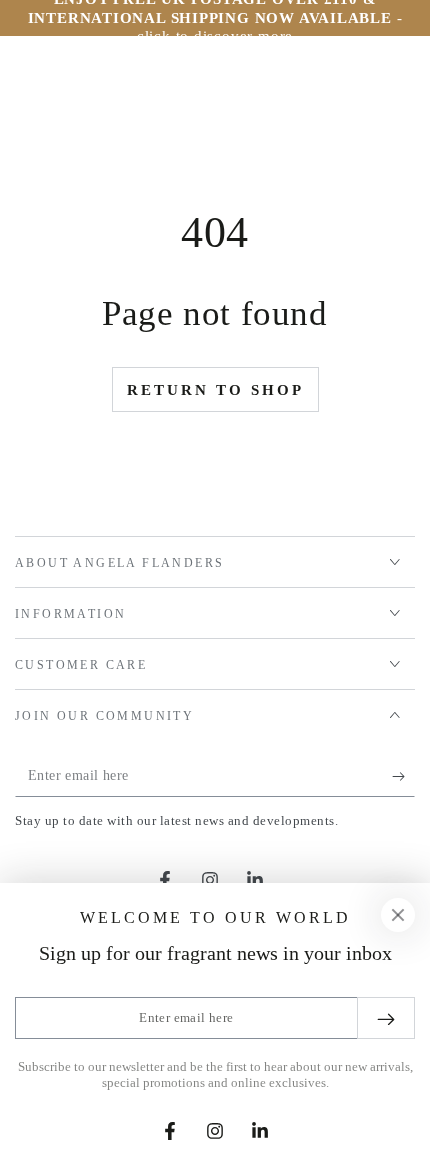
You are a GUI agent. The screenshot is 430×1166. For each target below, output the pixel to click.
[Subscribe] (403, 777)
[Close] (398, 915)
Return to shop (215, 390)
